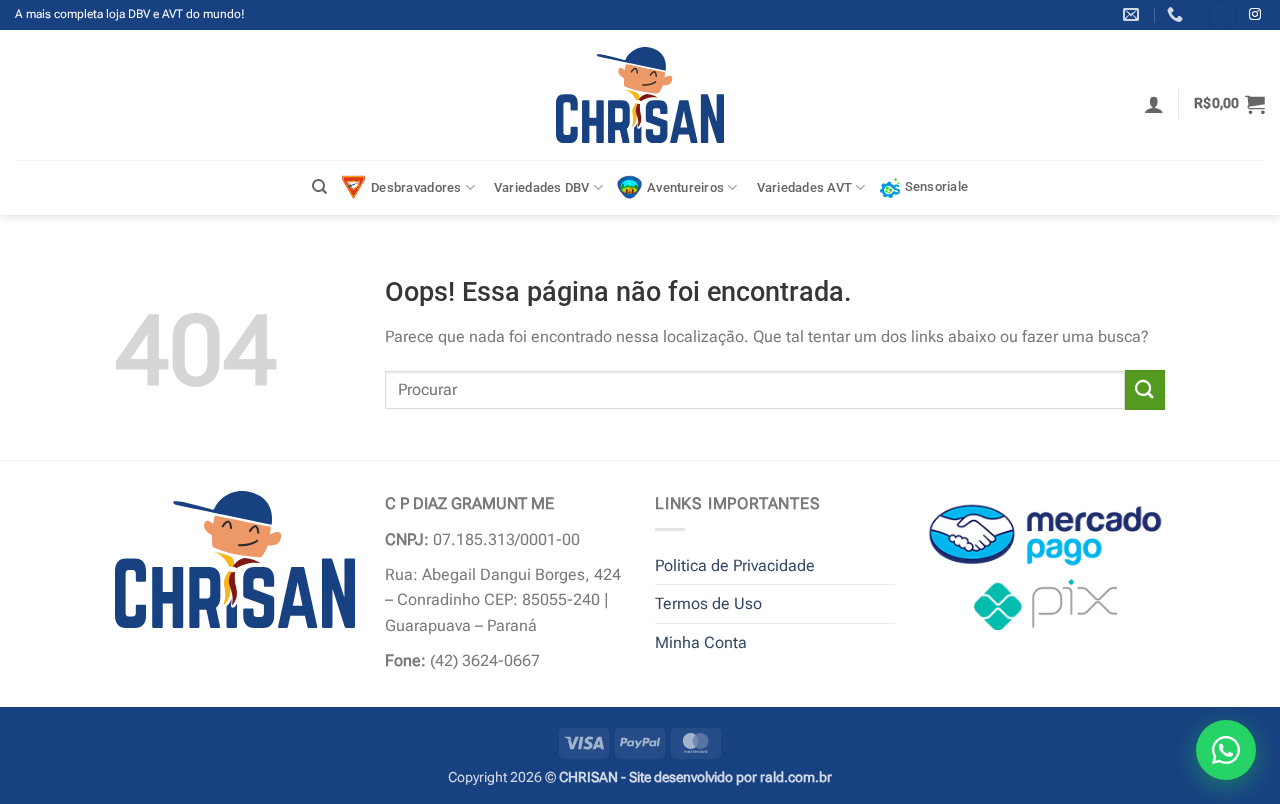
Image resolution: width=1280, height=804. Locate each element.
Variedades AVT (805, 187)
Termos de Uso (708, 603)
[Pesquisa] (319, 187)
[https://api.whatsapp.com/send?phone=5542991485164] (1177, 14)
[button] (1154, 104)
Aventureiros (685, 187)
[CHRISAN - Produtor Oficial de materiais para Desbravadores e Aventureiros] (640, 95)
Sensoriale (937, 186)
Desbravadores (416, 187)
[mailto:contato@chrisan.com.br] (1133, 14)
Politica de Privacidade (735, 565)
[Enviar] (1145, 389)
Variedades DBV (542, 187)
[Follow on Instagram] (1255, 15)
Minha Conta (701, 642)
